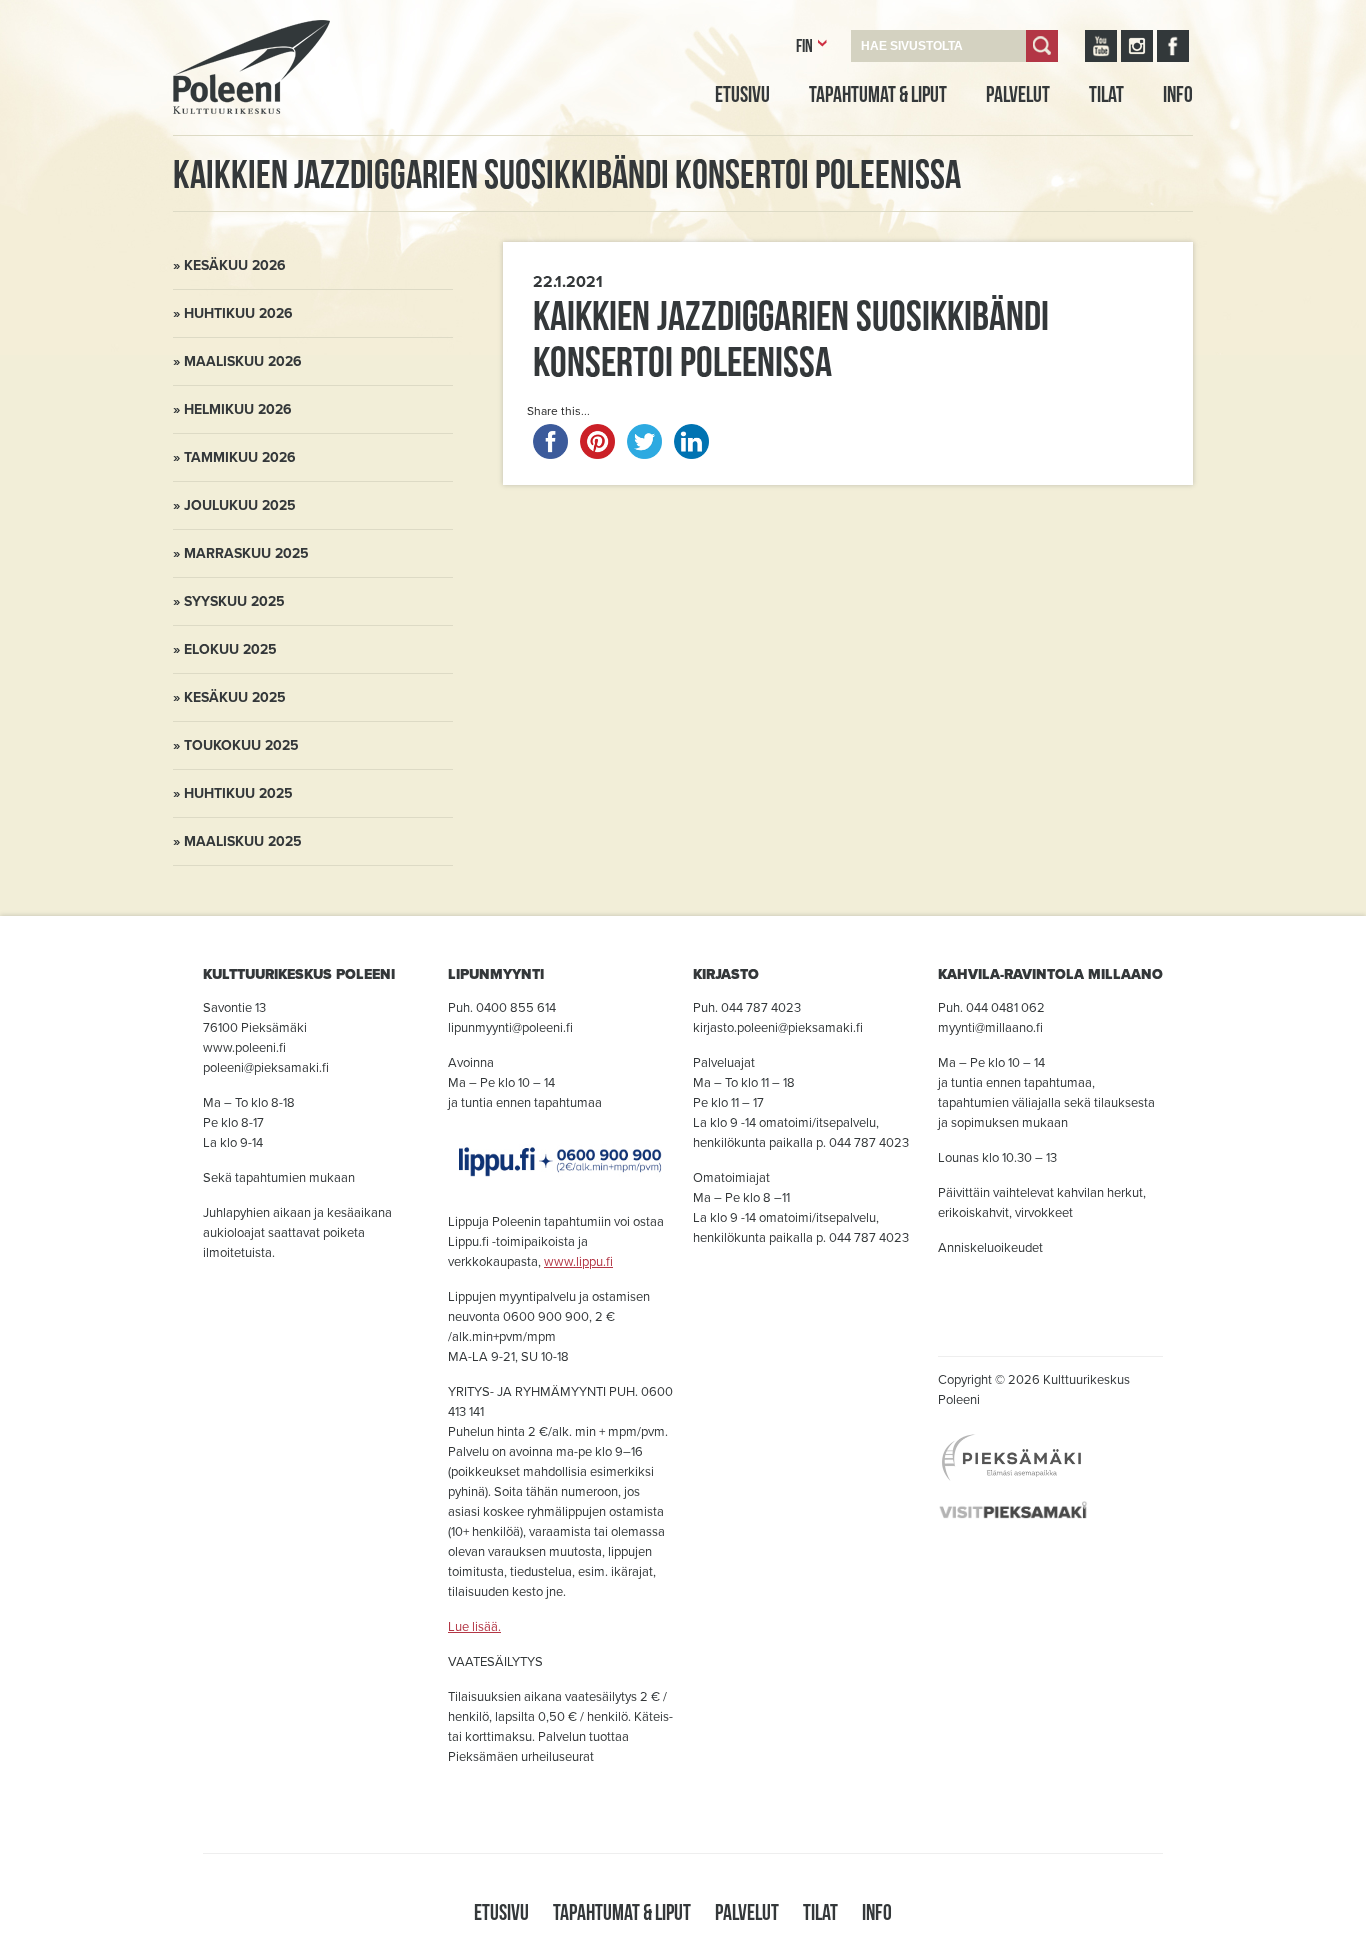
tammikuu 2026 (240, 457)
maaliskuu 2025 (243, 841)
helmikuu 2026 (238, 409)
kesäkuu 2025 (235, 697)
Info (1178, 94)
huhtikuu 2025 (238, 793)
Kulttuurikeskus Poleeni (227, 137)
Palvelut (1018, 94)
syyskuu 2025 (234, 601)
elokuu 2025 (230, 649)
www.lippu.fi (578, 1262)
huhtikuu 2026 (238, 313)
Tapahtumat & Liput (878, 94)
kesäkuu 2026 (235, 265)
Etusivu (742, 94)
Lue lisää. (474, 1627)
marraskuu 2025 (246, 553)
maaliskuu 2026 (243, 361)
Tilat (1106, 94)
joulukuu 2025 (240, 505)
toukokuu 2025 (241, 745)
